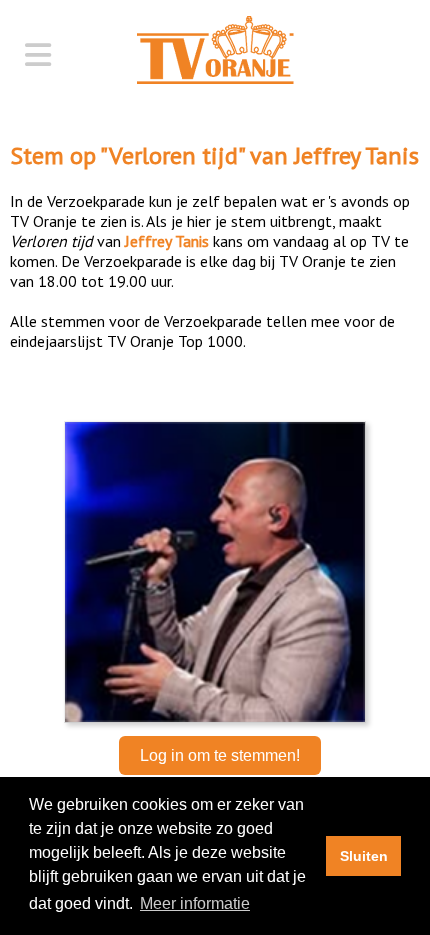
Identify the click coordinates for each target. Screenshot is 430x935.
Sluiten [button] (364, 856)
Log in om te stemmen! (220, 755)
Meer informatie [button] (195, 903)
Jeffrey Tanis (356, 155)
